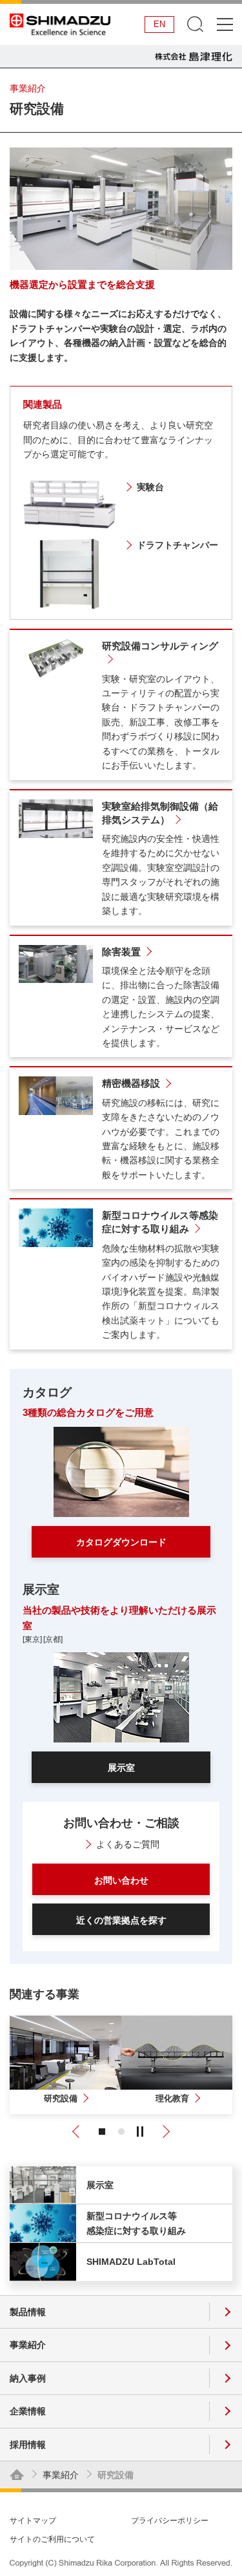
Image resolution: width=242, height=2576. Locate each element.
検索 (195, 24)
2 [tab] (121, 2132)
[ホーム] (17, 2475)
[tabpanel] (66, 2065)
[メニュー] (224, 24)
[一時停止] (140, 2132)
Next (164, 2132)
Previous (78, 2132)
